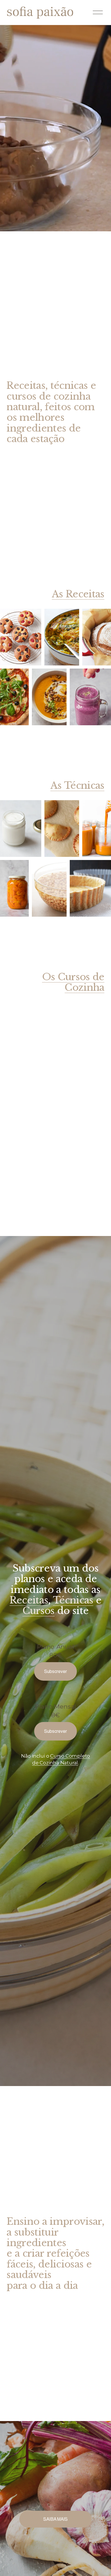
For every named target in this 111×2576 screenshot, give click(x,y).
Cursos (39, 1611)
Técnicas (73, 1600)
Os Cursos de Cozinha (73, 982)
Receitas (29, 1600)
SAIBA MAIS (55, 2519)
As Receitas (78, 594)
